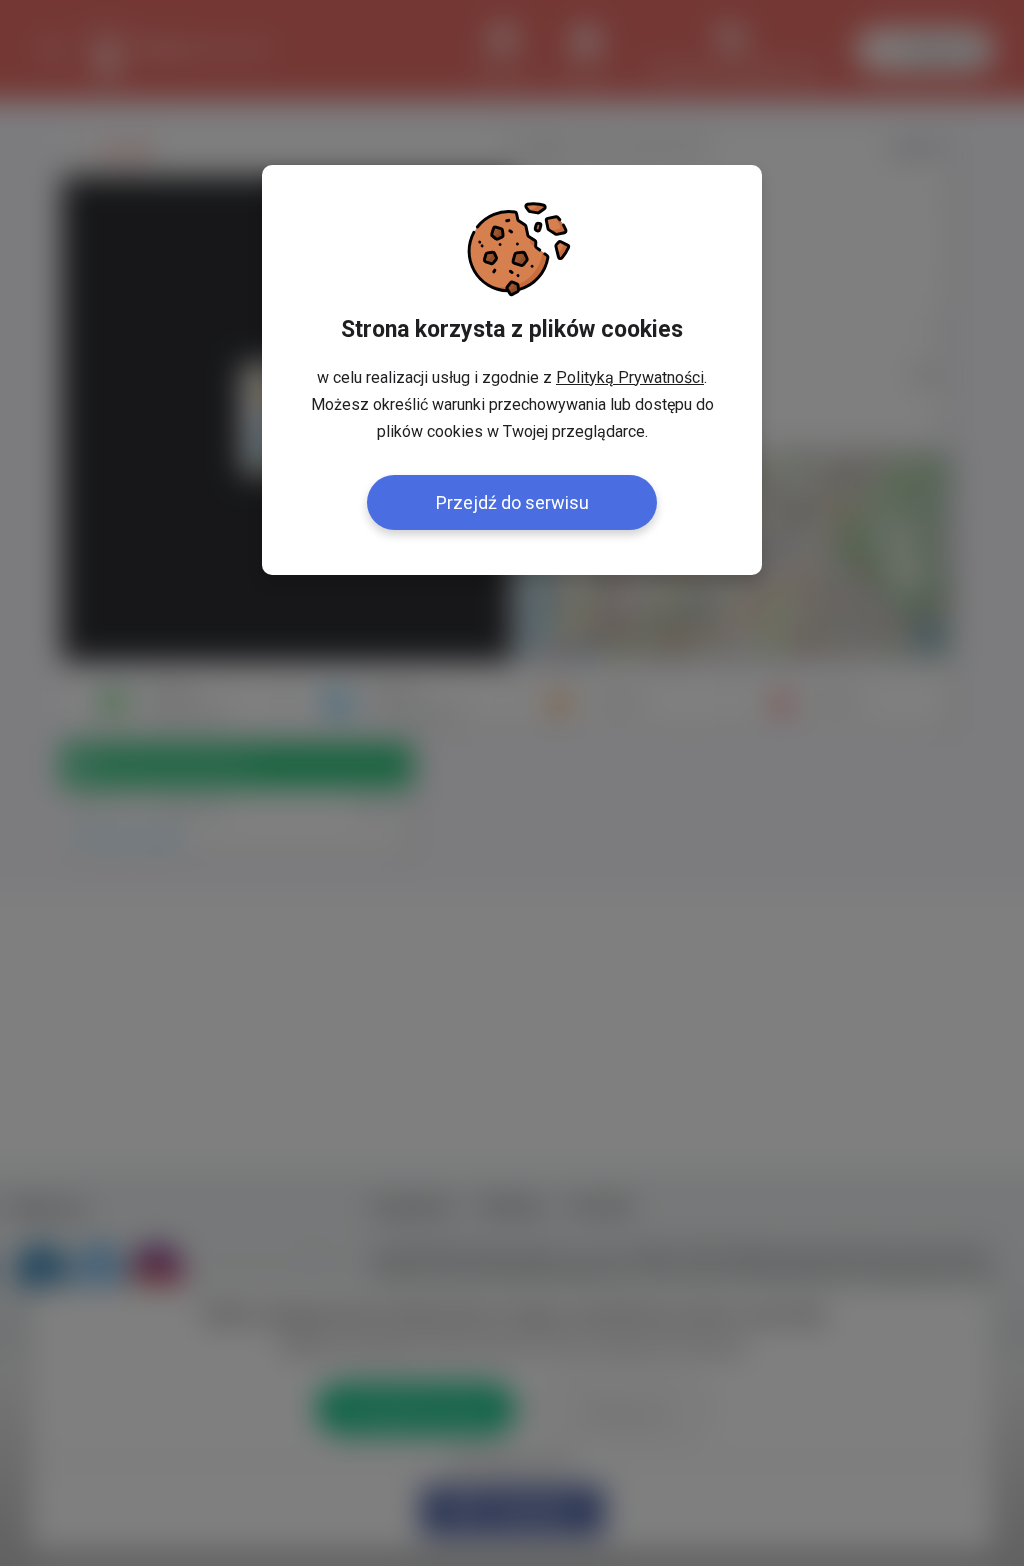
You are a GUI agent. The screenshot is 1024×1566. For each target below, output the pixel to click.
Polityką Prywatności (630, 377)
